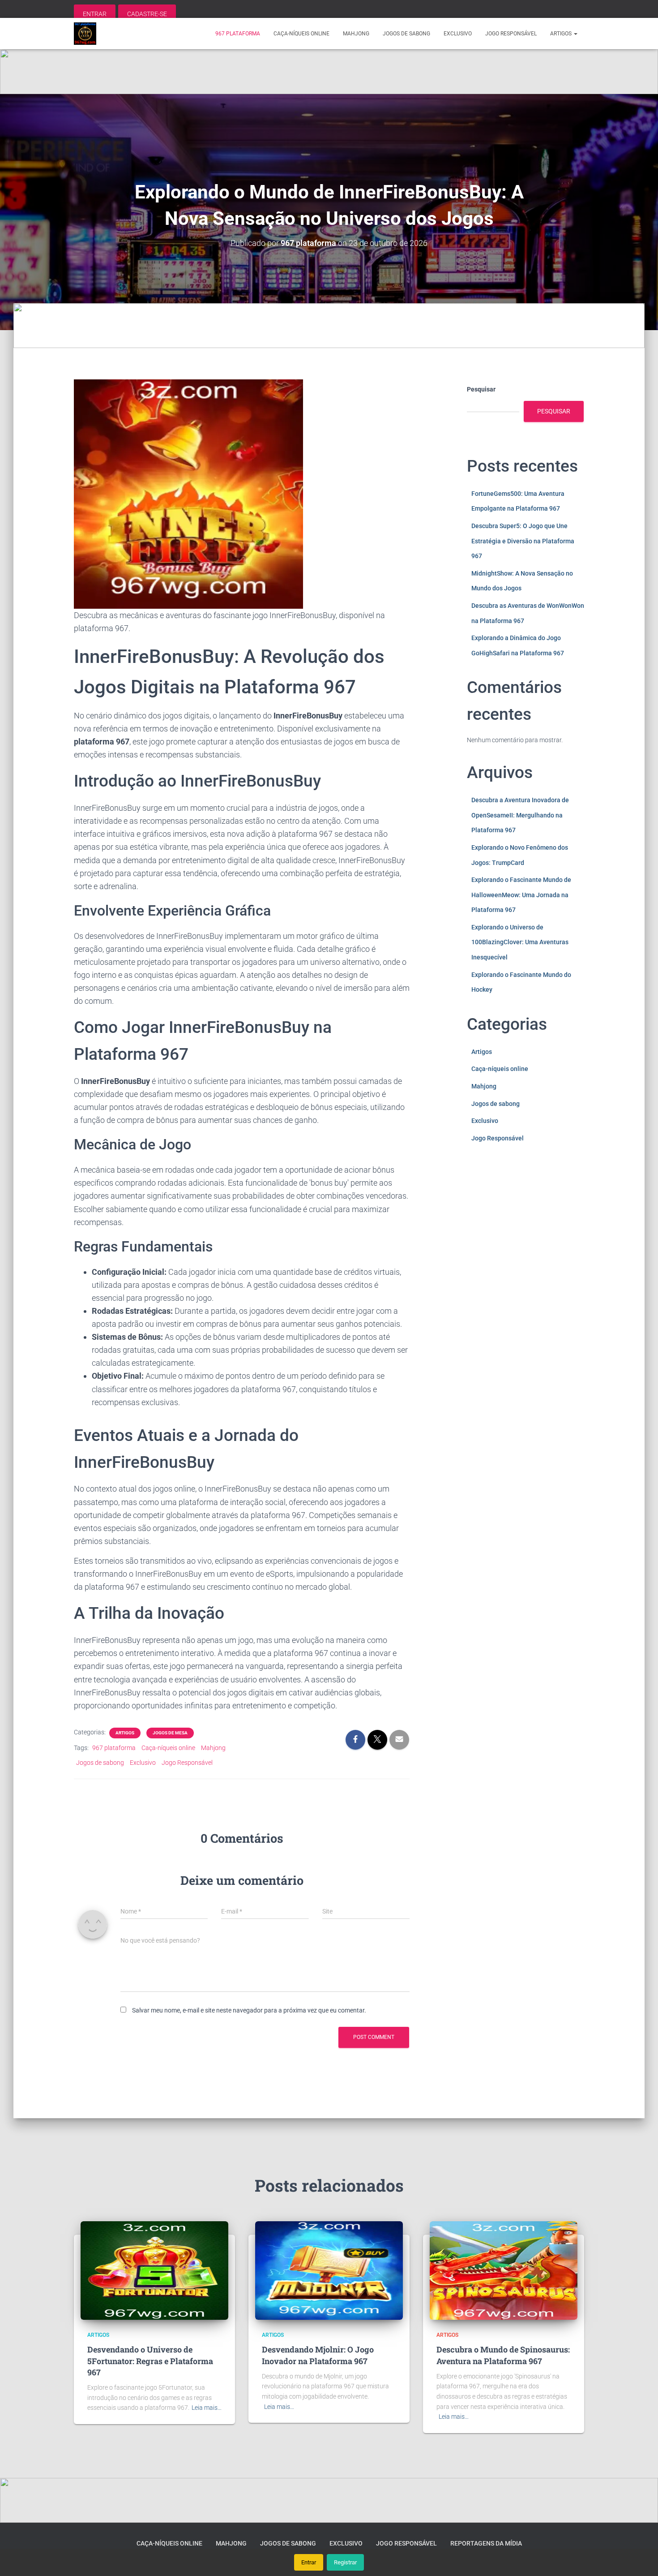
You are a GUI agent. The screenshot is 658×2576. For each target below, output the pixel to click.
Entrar (309, 2562)
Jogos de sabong (406, 34)
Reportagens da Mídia (486, 2543)
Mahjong (356, 34)
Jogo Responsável (511, 34)
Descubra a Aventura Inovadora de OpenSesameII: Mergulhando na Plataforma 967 (520, 815)
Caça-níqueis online (301, 34)
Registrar (345, 2562)
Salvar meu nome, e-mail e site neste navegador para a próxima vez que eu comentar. (249, 2010)
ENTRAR (95, 14)
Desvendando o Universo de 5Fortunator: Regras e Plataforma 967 (150, 2361)
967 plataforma (238, 34)
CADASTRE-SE (147, 14)
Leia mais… (207, 2408)
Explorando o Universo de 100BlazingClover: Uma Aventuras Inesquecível (520, 942)
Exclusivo (458, 34)
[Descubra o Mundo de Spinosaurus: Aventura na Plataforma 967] (504, 2270)
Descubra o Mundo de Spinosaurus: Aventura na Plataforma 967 (503, 2355)
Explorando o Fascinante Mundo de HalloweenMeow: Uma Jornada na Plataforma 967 (521, 895)
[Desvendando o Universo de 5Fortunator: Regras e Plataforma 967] (154, 2270)
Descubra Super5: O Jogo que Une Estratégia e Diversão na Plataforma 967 (523, 541)
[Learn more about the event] (329, 72)
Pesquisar (481, 389)
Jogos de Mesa (170, 1733)
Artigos (562, 34)
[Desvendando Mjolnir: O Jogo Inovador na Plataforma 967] (329, 2270)
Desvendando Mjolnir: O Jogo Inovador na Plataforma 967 (318, 2355)
